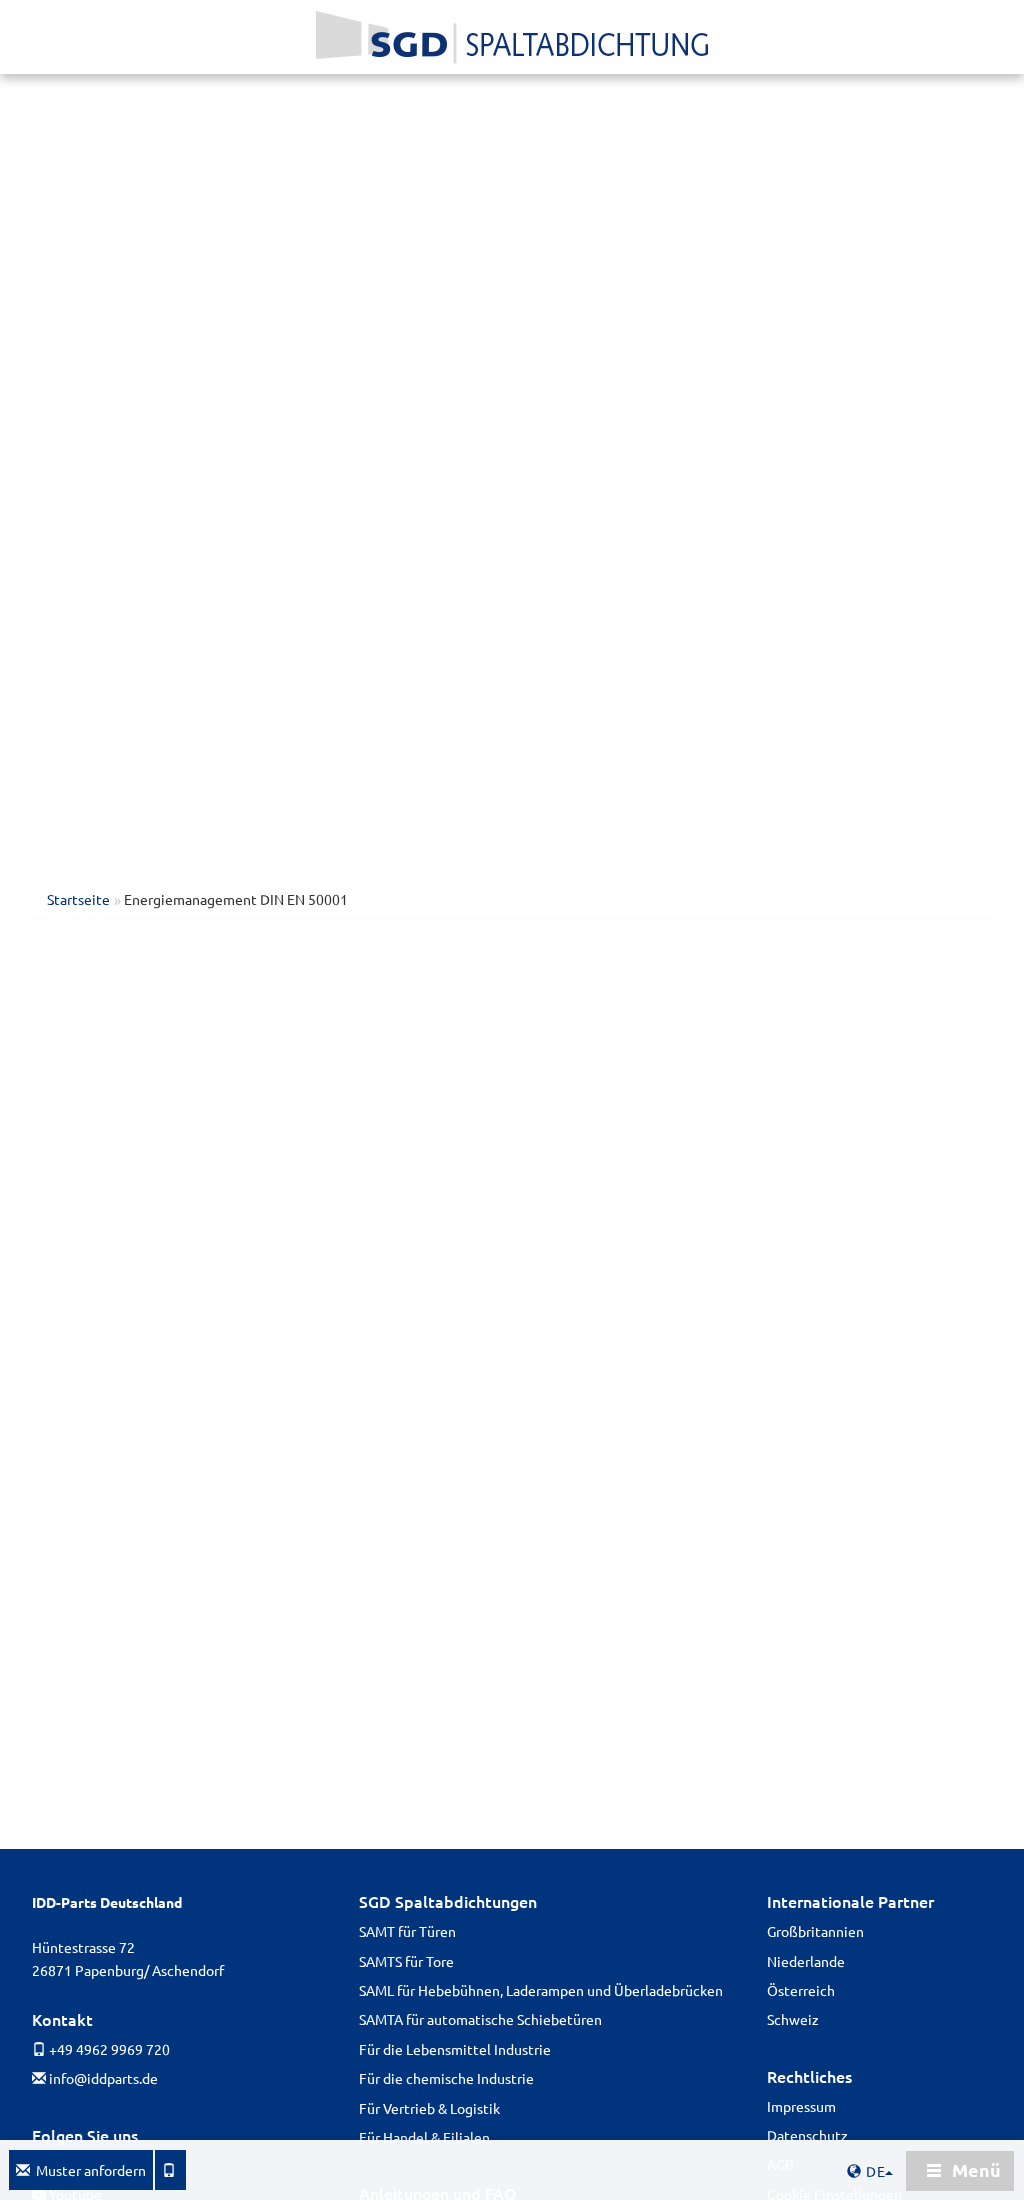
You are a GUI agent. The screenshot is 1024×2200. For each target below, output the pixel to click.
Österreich (801, 1990)
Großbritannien (815, 1931)
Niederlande (806, 1961)
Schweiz (793, 2019)
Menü (974, 2169)
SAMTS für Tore (406, 1961)
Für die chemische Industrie (446, 2078)
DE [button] (878, 2171)
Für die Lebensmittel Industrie (455, 2049)
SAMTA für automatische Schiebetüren (480, 2019)
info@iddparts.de (102, 2078)
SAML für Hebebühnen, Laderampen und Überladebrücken (541, 1990)
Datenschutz (807, 2135)
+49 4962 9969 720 (108, 2049)
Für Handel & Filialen (424, 2137)
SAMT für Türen (407, 1931)
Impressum (801, 2106)
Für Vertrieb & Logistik (429, 2108)
